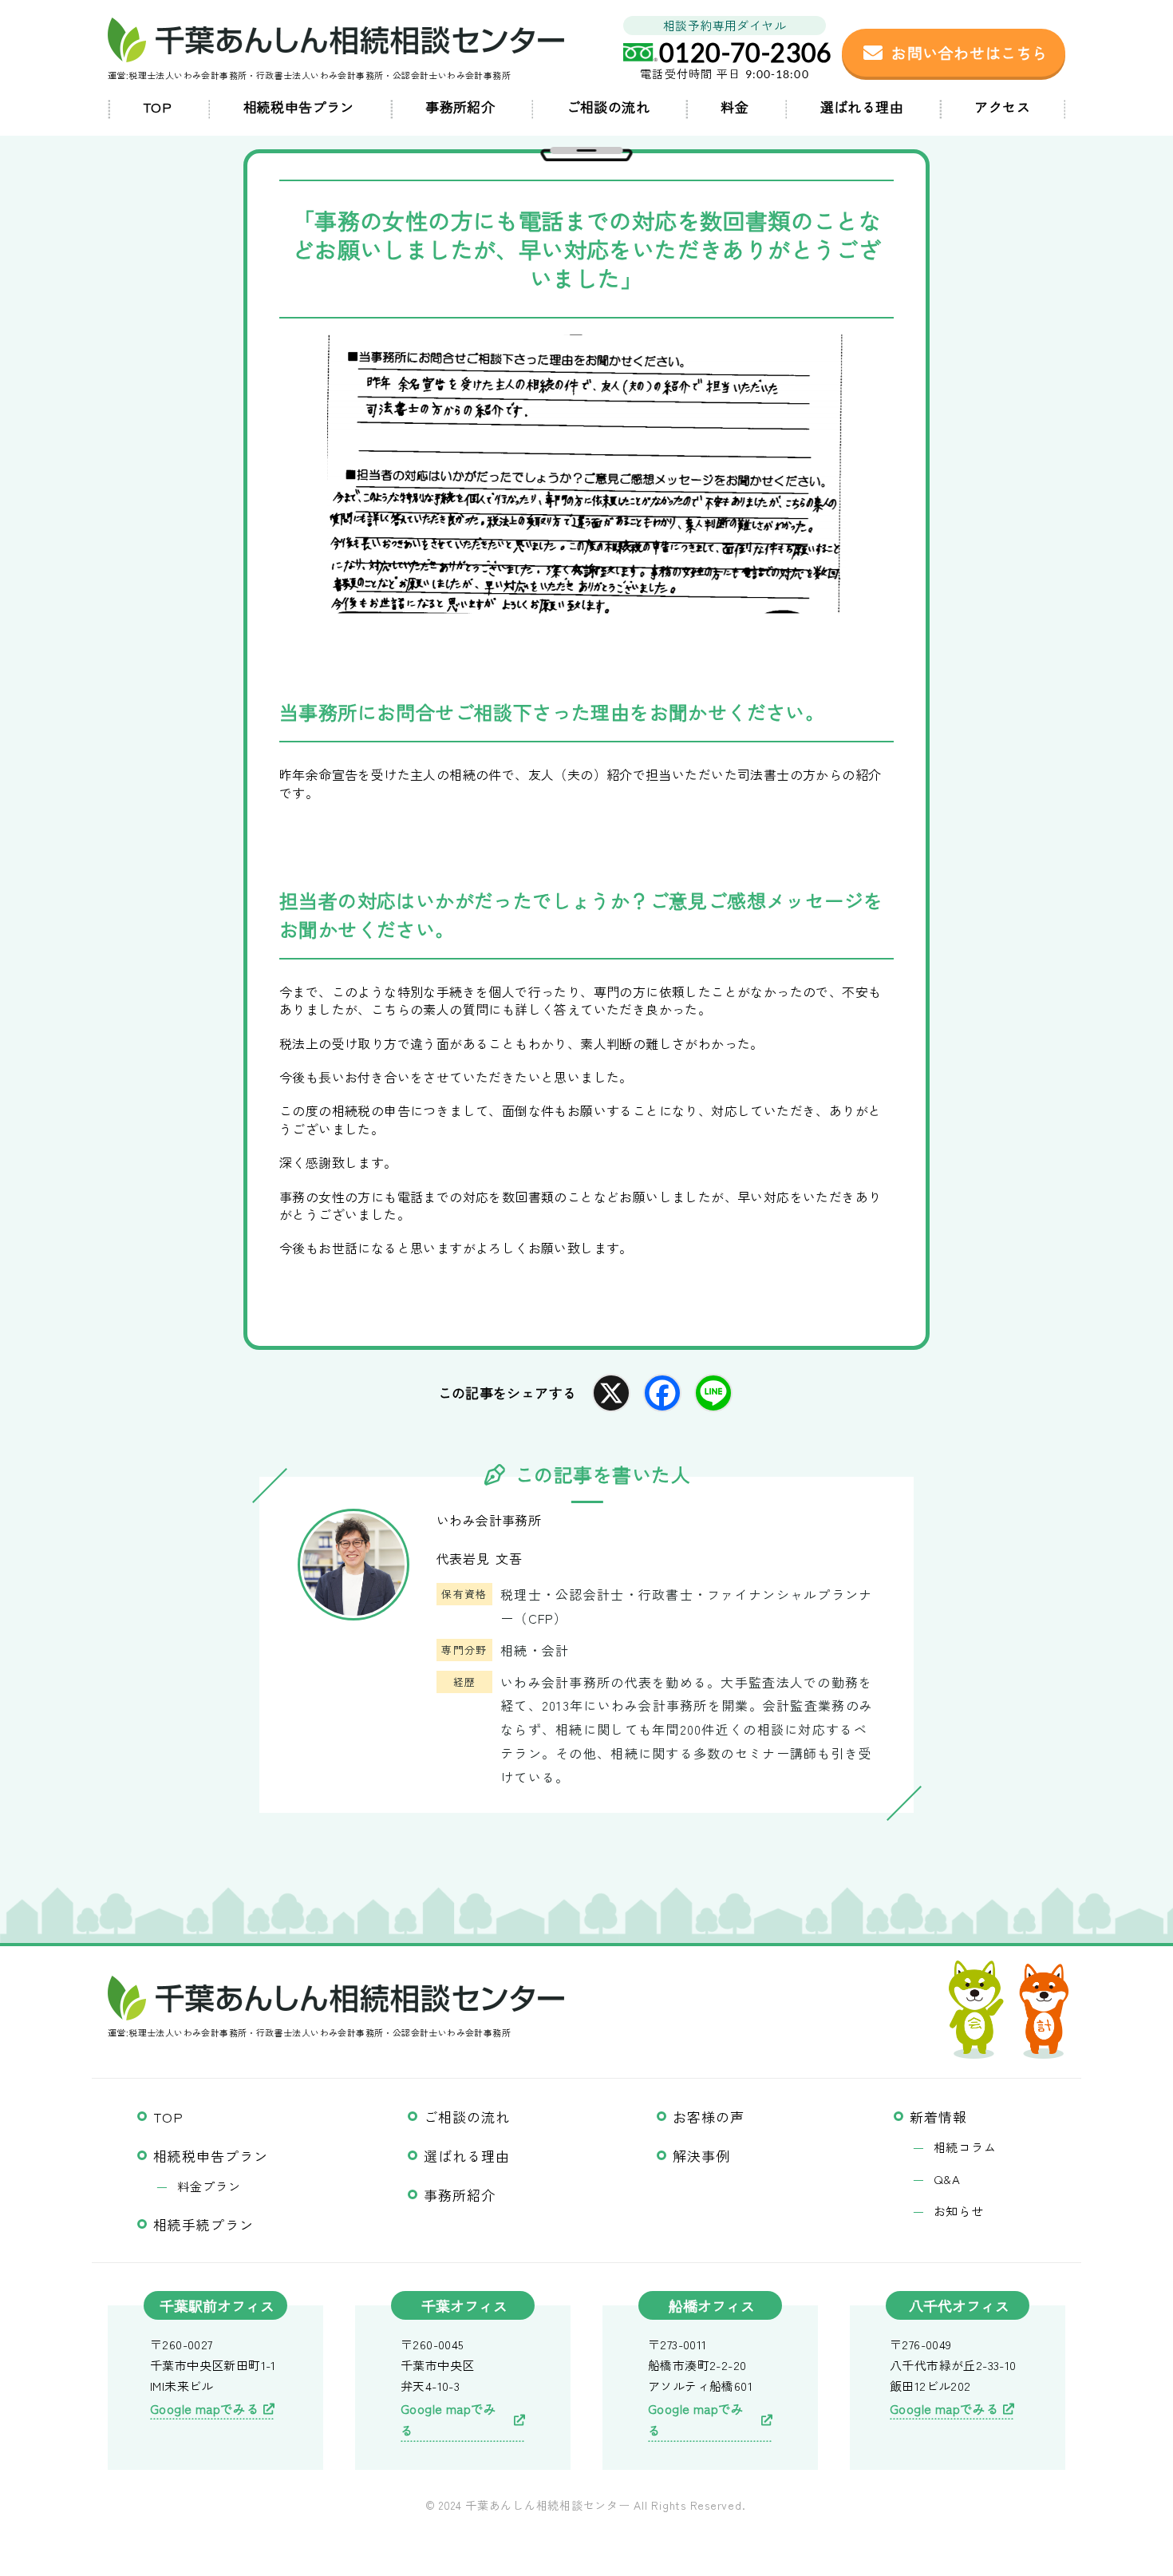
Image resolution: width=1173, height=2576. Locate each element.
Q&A (948, 2179)
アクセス (1002, 107)
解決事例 (701, 2156)
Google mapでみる (205, 2408)
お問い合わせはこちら (970, 52)
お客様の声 (709, 2117)
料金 (735, 107)
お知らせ (959, 2211)
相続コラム (966, 2147)
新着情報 (938, 2117)
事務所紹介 (460, 107)
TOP (157, 107)
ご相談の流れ (608, 107)
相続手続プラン (203, 2224)
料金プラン (209, 2186)
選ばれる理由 (862, 107)
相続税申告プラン (299, 107)
